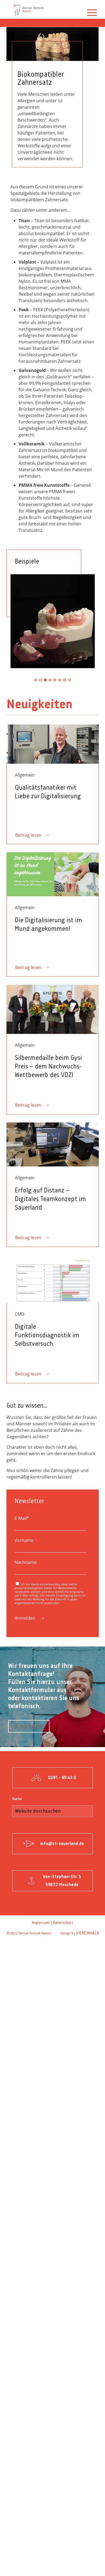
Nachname (26, 1562)
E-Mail (22, 1518)
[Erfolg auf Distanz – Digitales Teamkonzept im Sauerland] (53, 1144)
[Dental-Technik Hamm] (28, 9)
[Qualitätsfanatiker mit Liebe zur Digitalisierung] (53, 744)
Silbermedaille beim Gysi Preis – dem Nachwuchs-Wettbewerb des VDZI (48, 1067)
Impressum (41, 1923)
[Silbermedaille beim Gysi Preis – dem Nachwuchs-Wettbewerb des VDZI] (53, 1009)
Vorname (24, 1540)
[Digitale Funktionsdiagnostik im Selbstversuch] (53, 1279)
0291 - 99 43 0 (62, 1778)
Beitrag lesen (28, 835)
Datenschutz (63, 1923)
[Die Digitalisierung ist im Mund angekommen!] (53, 874)
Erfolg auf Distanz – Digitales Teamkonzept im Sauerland (50, 1199)
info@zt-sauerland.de (62, 1844)
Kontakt (29, 1727)
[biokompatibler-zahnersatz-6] (53, 621)
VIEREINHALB (87, 1933)
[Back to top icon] (97, 2567)
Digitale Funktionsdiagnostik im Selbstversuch (47, 1335)
